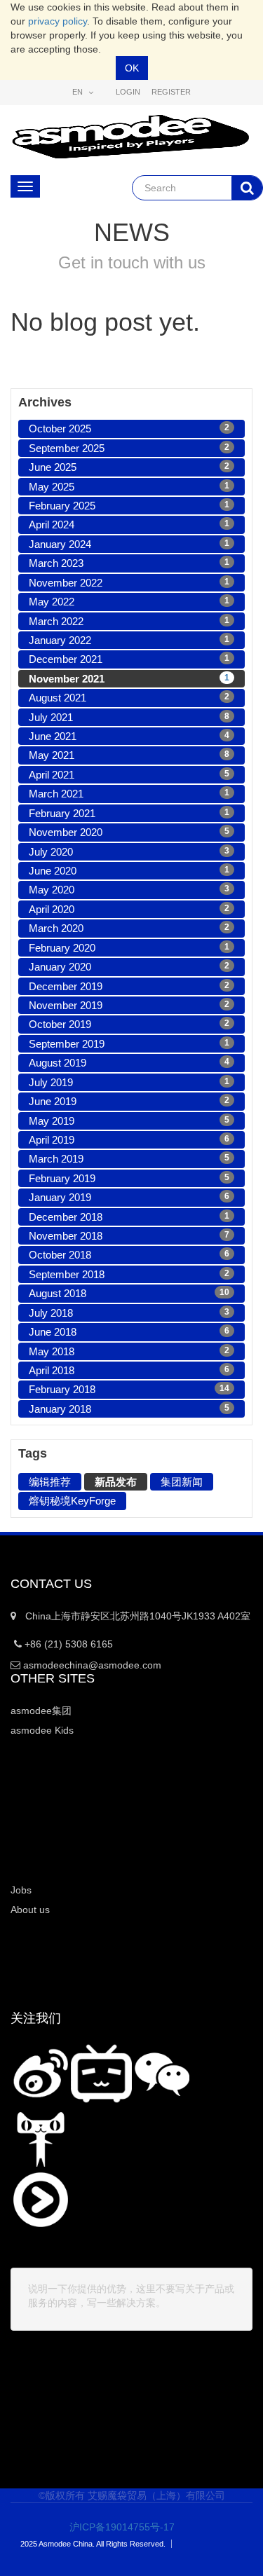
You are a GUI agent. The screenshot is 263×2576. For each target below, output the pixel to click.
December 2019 (129, 986)
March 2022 (129, 621)
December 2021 (129, 659)
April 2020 (129, 909)
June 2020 (129, 871)
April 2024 (129, 525)
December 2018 (129, 1217)
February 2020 (129, 948)
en (79, 92)
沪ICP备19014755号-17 (112, 2527)
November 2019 (129, 1005)
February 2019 (129, 1178)
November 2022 (129, 583)
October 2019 (129, 1024)
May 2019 (129, 1121)
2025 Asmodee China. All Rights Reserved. (93, 2544)
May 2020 (129, 890)
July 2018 (129, 1313)
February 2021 (129, 813)
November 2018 (129, 1236)
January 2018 (129, 1409)
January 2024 (129, 544)
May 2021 (129, 755)
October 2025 (129, 429)
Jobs (21, 1890)
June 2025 (129, 467)
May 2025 (129, 487)
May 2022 (129, 602)
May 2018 (129, 1351)
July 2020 (129, 852)
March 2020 (129, 928)
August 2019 (129, 1063)
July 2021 (129, 717)
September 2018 (129, 1274)
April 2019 (129, 1140)
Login (128, 92)
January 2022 (129, 640)
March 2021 (129, 794)
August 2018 (129, 1293)
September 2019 (129, 1044)
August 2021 (129, 698)
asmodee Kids (42, 1730)
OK (132, 68)
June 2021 (129, 736)
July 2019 (129, 1082)
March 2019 (129, 1159)
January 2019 (129, 1197)
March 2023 (129, 563)
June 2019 (129, 1101)
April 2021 (129, 775)
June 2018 (129, 1332)
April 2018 (129, 1370)
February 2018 (129, 1389)
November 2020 (129, 832)
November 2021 (129, 679)
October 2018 (129, 1255)
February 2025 (129, 506)
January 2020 (129, 967)
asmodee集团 (41, 1711)
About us (30, 1910)
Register (171, 92)
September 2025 (129, 448)
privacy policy (58, 21)
